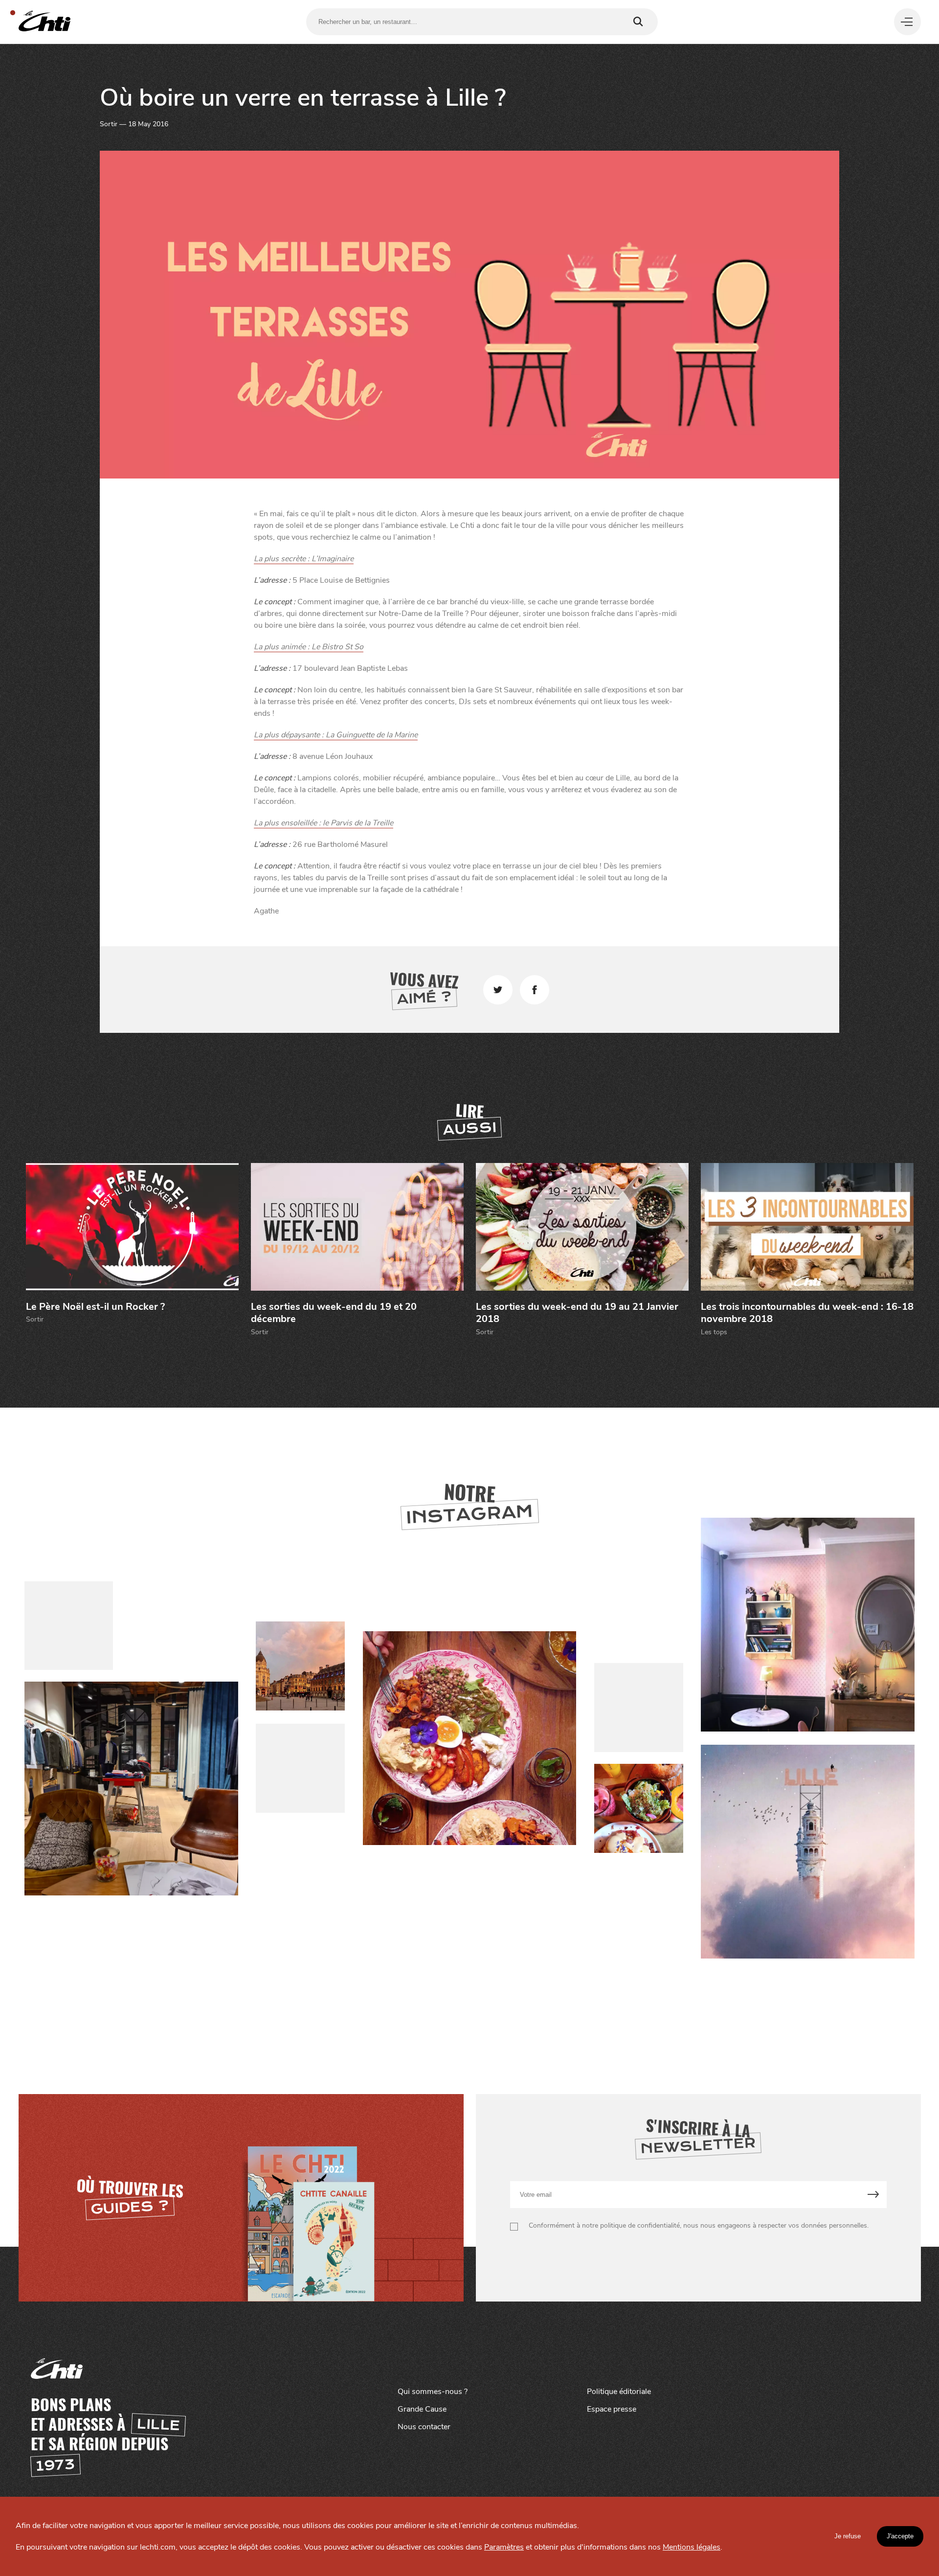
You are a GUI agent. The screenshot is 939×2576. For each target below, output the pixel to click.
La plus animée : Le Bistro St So (309, 647)
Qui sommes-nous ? (433, 2392)
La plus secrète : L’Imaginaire (304, 559)
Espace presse (612, 2409)
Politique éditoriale (619, 2392)
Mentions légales (692, 2547)
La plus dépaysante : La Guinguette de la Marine (336, 735)
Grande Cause (422, 2409)
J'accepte (900, 2536)
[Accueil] (45, 22)
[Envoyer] (873, 2195)
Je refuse (848, 2536)
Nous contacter (424, 2427)
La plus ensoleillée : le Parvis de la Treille (324, 823)
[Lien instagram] (469, 1739)
